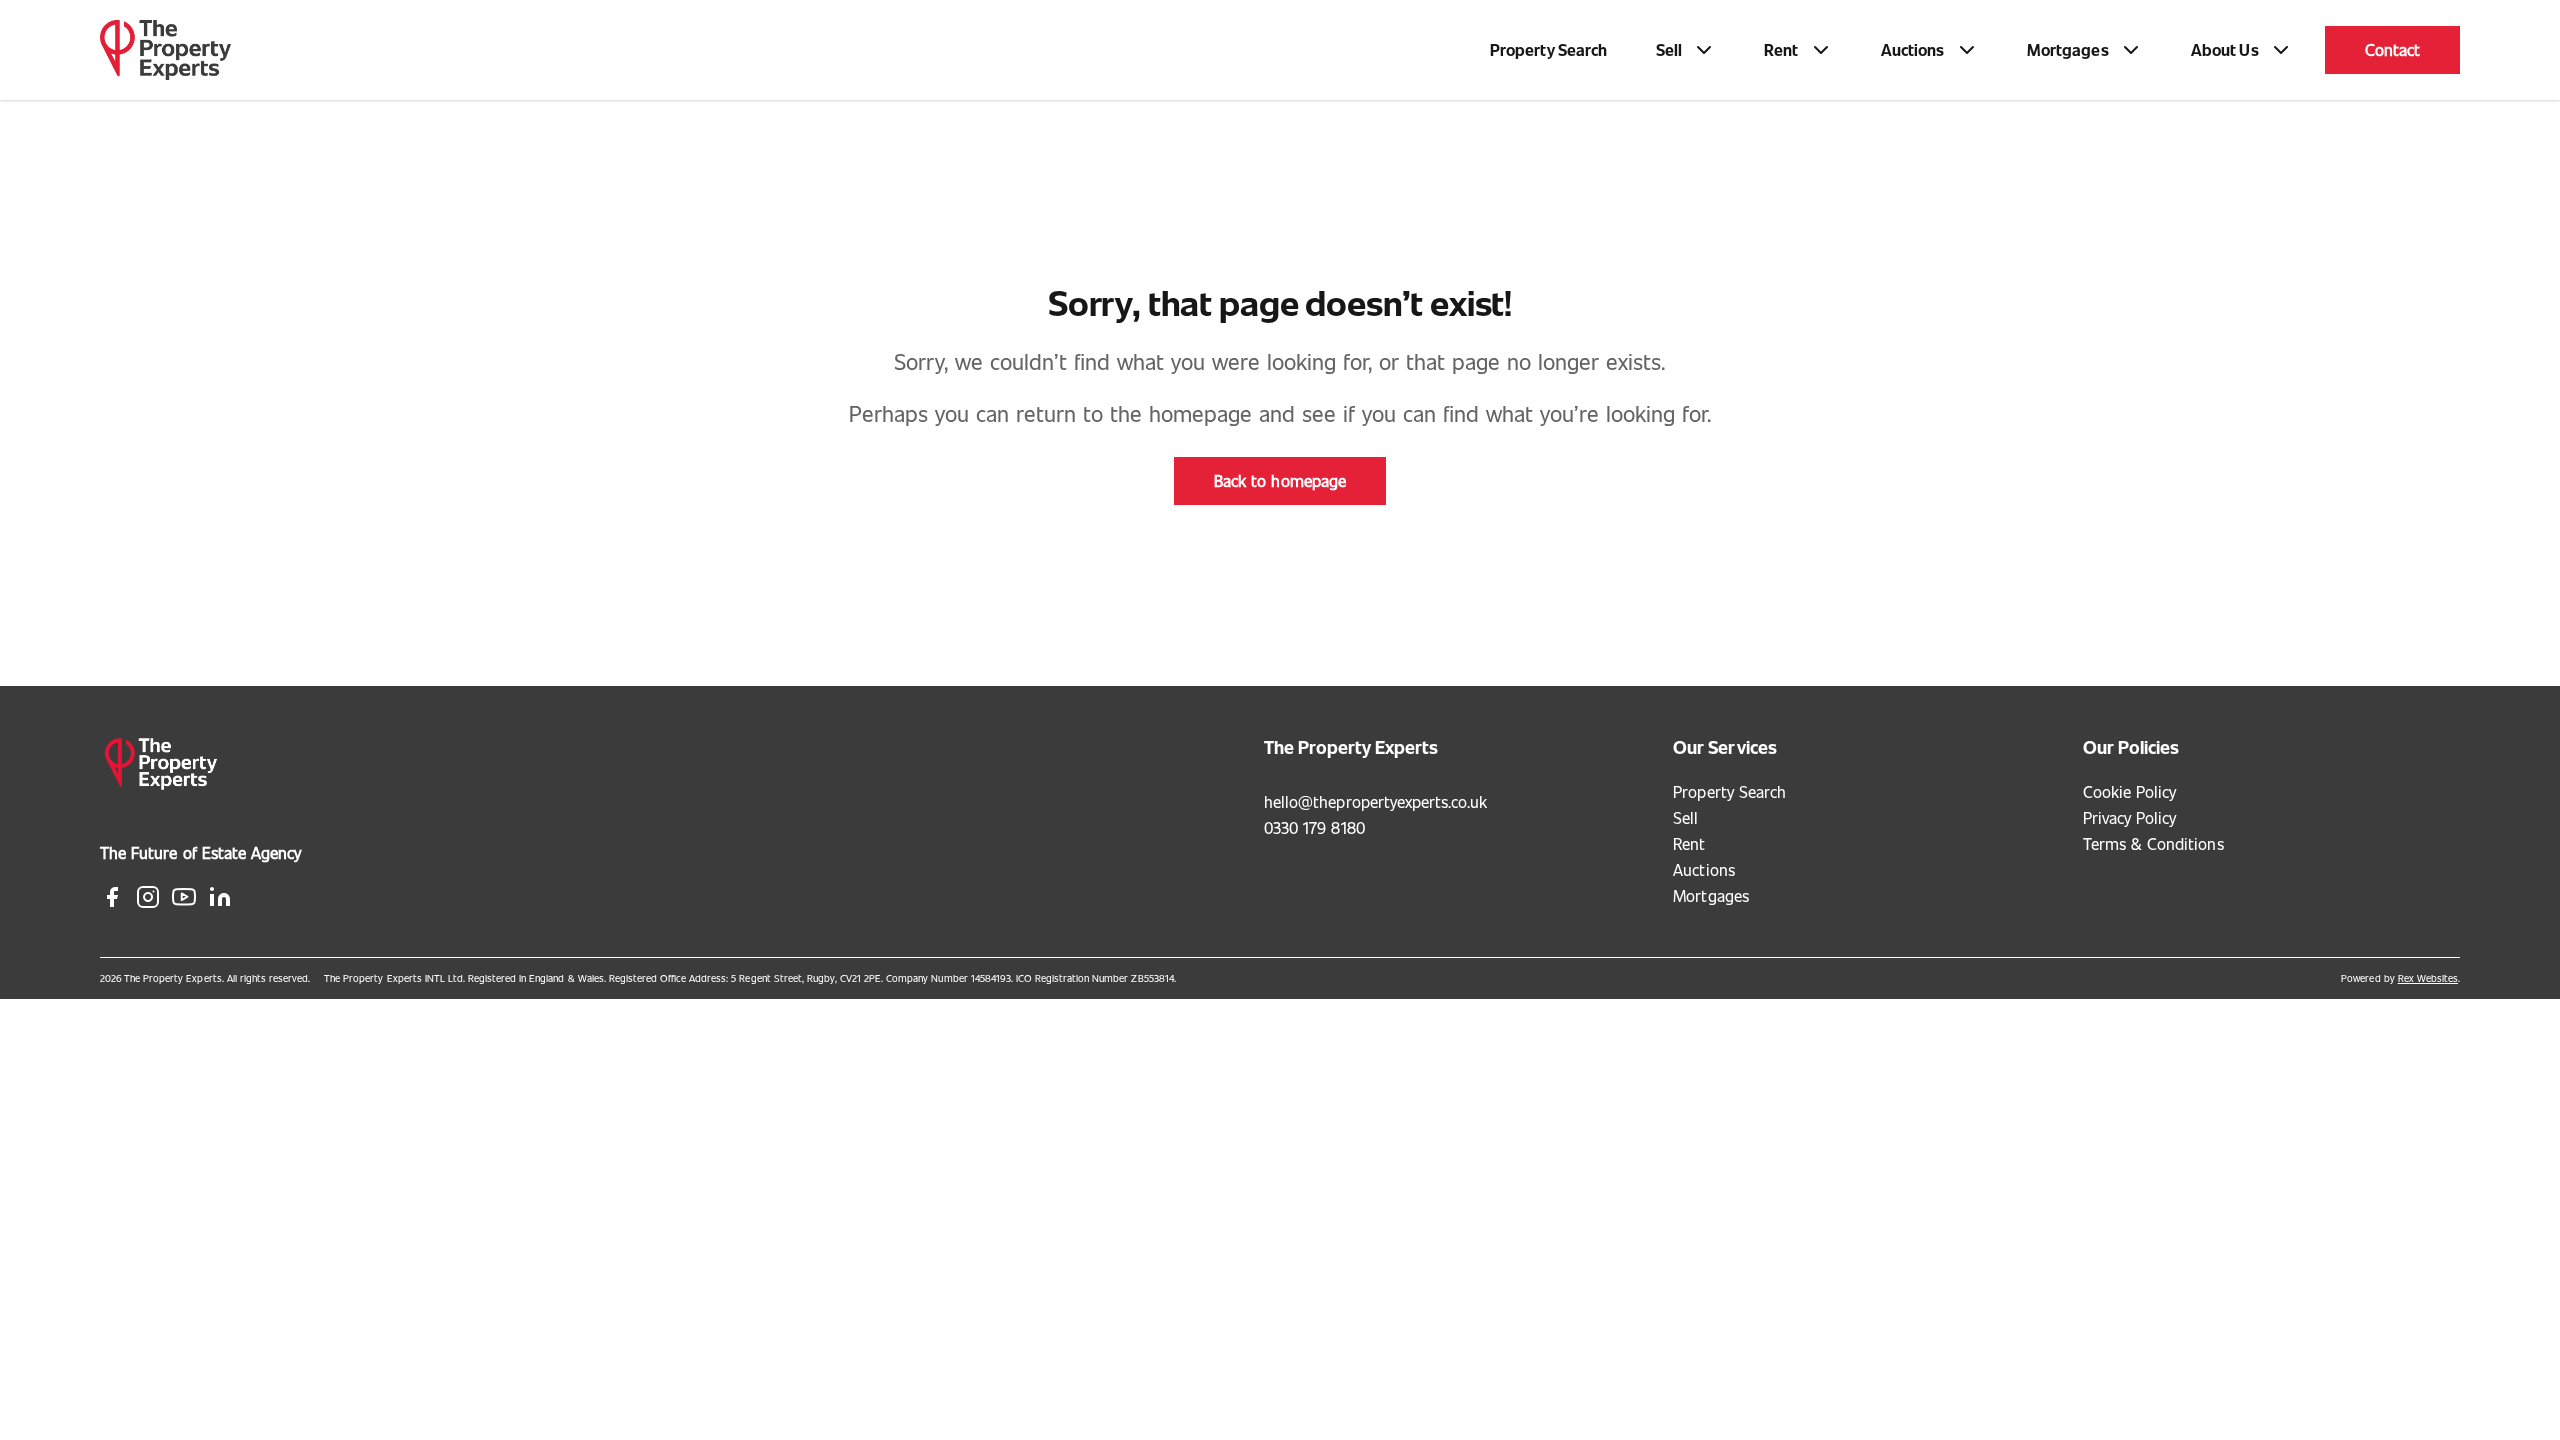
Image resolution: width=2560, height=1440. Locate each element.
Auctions (1703, 869)
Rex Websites (2428, 978)
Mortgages (1710, 895)
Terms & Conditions (2153, 843)
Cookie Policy (2130, 791)
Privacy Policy (2130, 817)
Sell (1685, 817)
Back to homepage (1280, 480)
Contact (2392, 49)
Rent (1689, 843)
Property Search (1549, 49)
